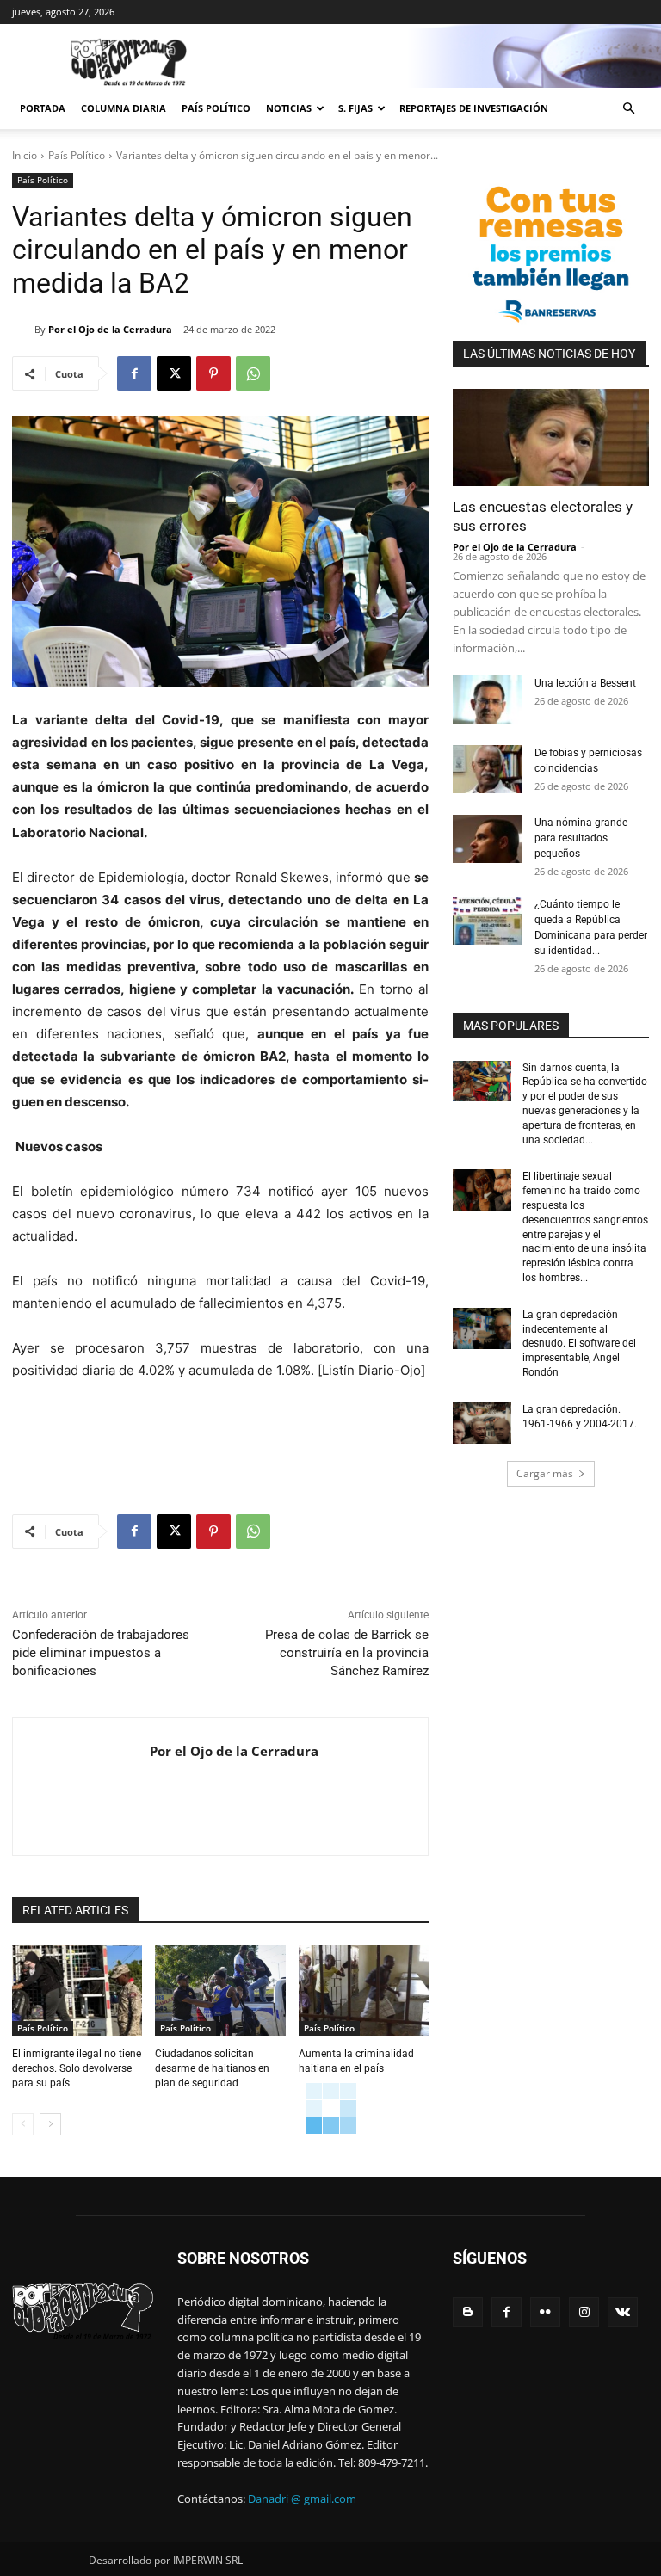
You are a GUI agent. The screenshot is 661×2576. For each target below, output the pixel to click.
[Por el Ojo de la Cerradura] (23, 330)
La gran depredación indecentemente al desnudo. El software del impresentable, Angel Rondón (579, 1343)
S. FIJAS (355, 108)
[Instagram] (584, 2312)
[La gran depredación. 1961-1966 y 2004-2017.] (482, 1423)
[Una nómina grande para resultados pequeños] (487, 839)
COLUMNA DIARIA (124, 108)
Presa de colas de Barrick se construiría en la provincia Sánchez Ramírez (347, 1653)
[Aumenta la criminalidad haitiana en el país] (364, 1991)
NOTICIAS (289, 108)
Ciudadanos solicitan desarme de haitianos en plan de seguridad (212, 2068)
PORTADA (43, 108)
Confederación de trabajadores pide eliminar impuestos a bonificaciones (101, 1653)
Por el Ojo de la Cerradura (110, 329)
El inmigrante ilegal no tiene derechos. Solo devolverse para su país (77, 2068)
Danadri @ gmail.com (302, 2499)
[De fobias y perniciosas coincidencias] (487, 769)
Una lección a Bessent (585, 683)
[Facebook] (134, 373)
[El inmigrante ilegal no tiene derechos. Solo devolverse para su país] (77, 1991)
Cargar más (545, 1473)
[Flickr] (545, 2312)
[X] (174, 373)
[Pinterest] (213, 373)
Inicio (25, 155)
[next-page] (50, 2124)
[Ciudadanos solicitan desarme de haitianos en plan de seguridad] (220, 1991)
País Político (216, 108)
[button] (628, 109)
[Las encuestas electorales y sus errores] (551, 438)
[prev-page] (23, 2124)
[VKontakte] (623, 2312)
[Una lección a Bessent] (487, 699)
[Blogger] (468, 2312)
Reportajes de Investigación (474, 108)
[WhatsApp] (253, 373)
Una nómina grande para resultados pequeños (581, 838)
